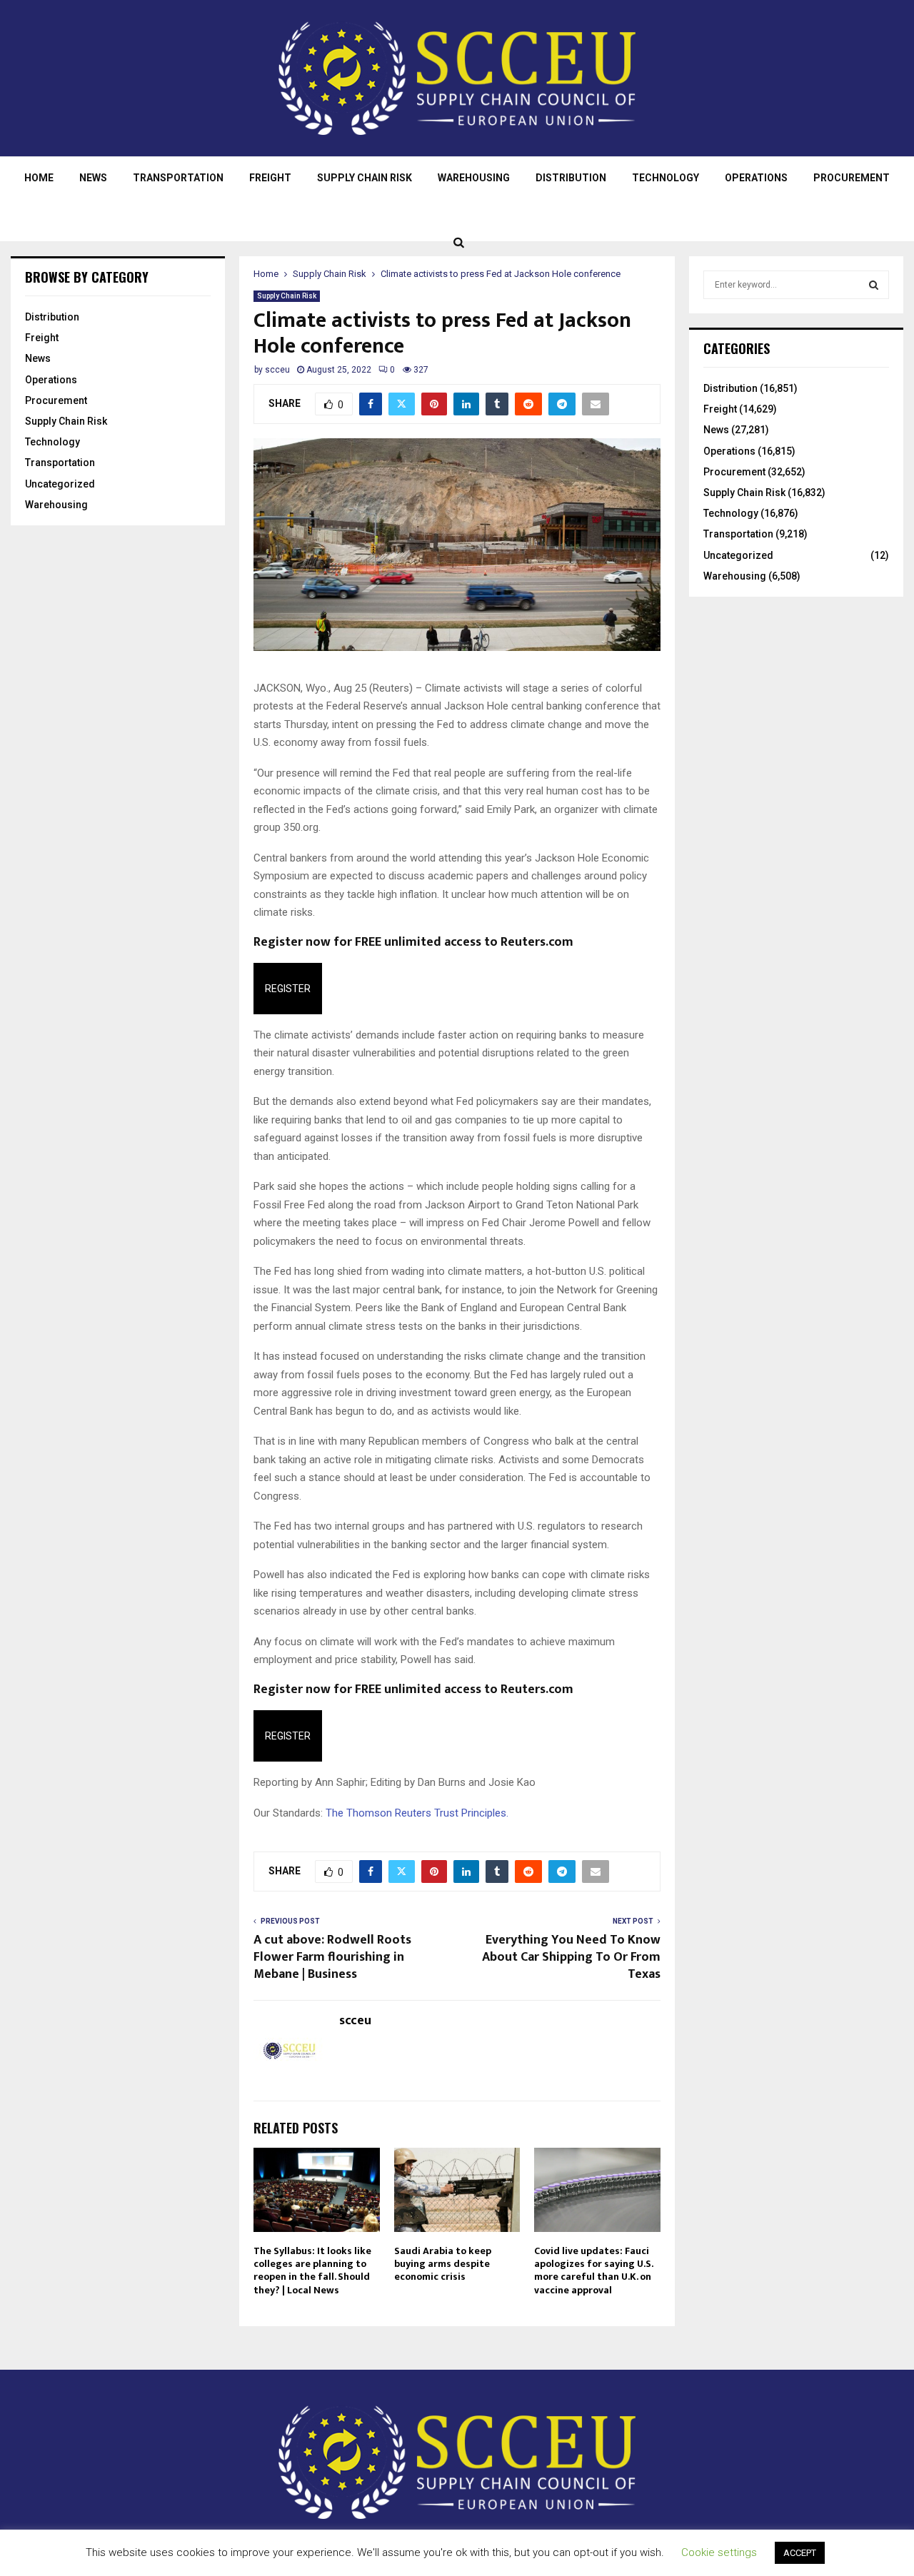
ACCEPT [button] (800, 2553)
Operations (756, 178)
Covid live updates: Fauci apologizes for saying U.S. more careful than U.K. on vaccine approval (593, 2271)
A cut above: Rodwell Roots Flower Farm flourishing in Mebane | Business (332, 1957)
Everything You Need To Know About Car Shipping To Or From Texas (571, 1957)
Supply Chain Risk (365, 178)
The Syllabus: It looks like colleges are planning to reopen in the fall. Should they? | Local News (312, 2271)
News (93, 178)
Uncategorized (60, 484)
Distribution (571, 178)
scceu (277, 370)
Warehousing (474, 178)
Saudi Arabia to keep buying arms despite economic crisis (443, 2264)
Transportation (178, 178)
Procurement (852, 178)
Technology (666, 178)
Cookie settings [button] (719, 2552)
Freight (270, 178)
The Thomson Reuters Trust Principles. (417, 1813)
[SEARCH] (874, 285)
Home (39, 178)
